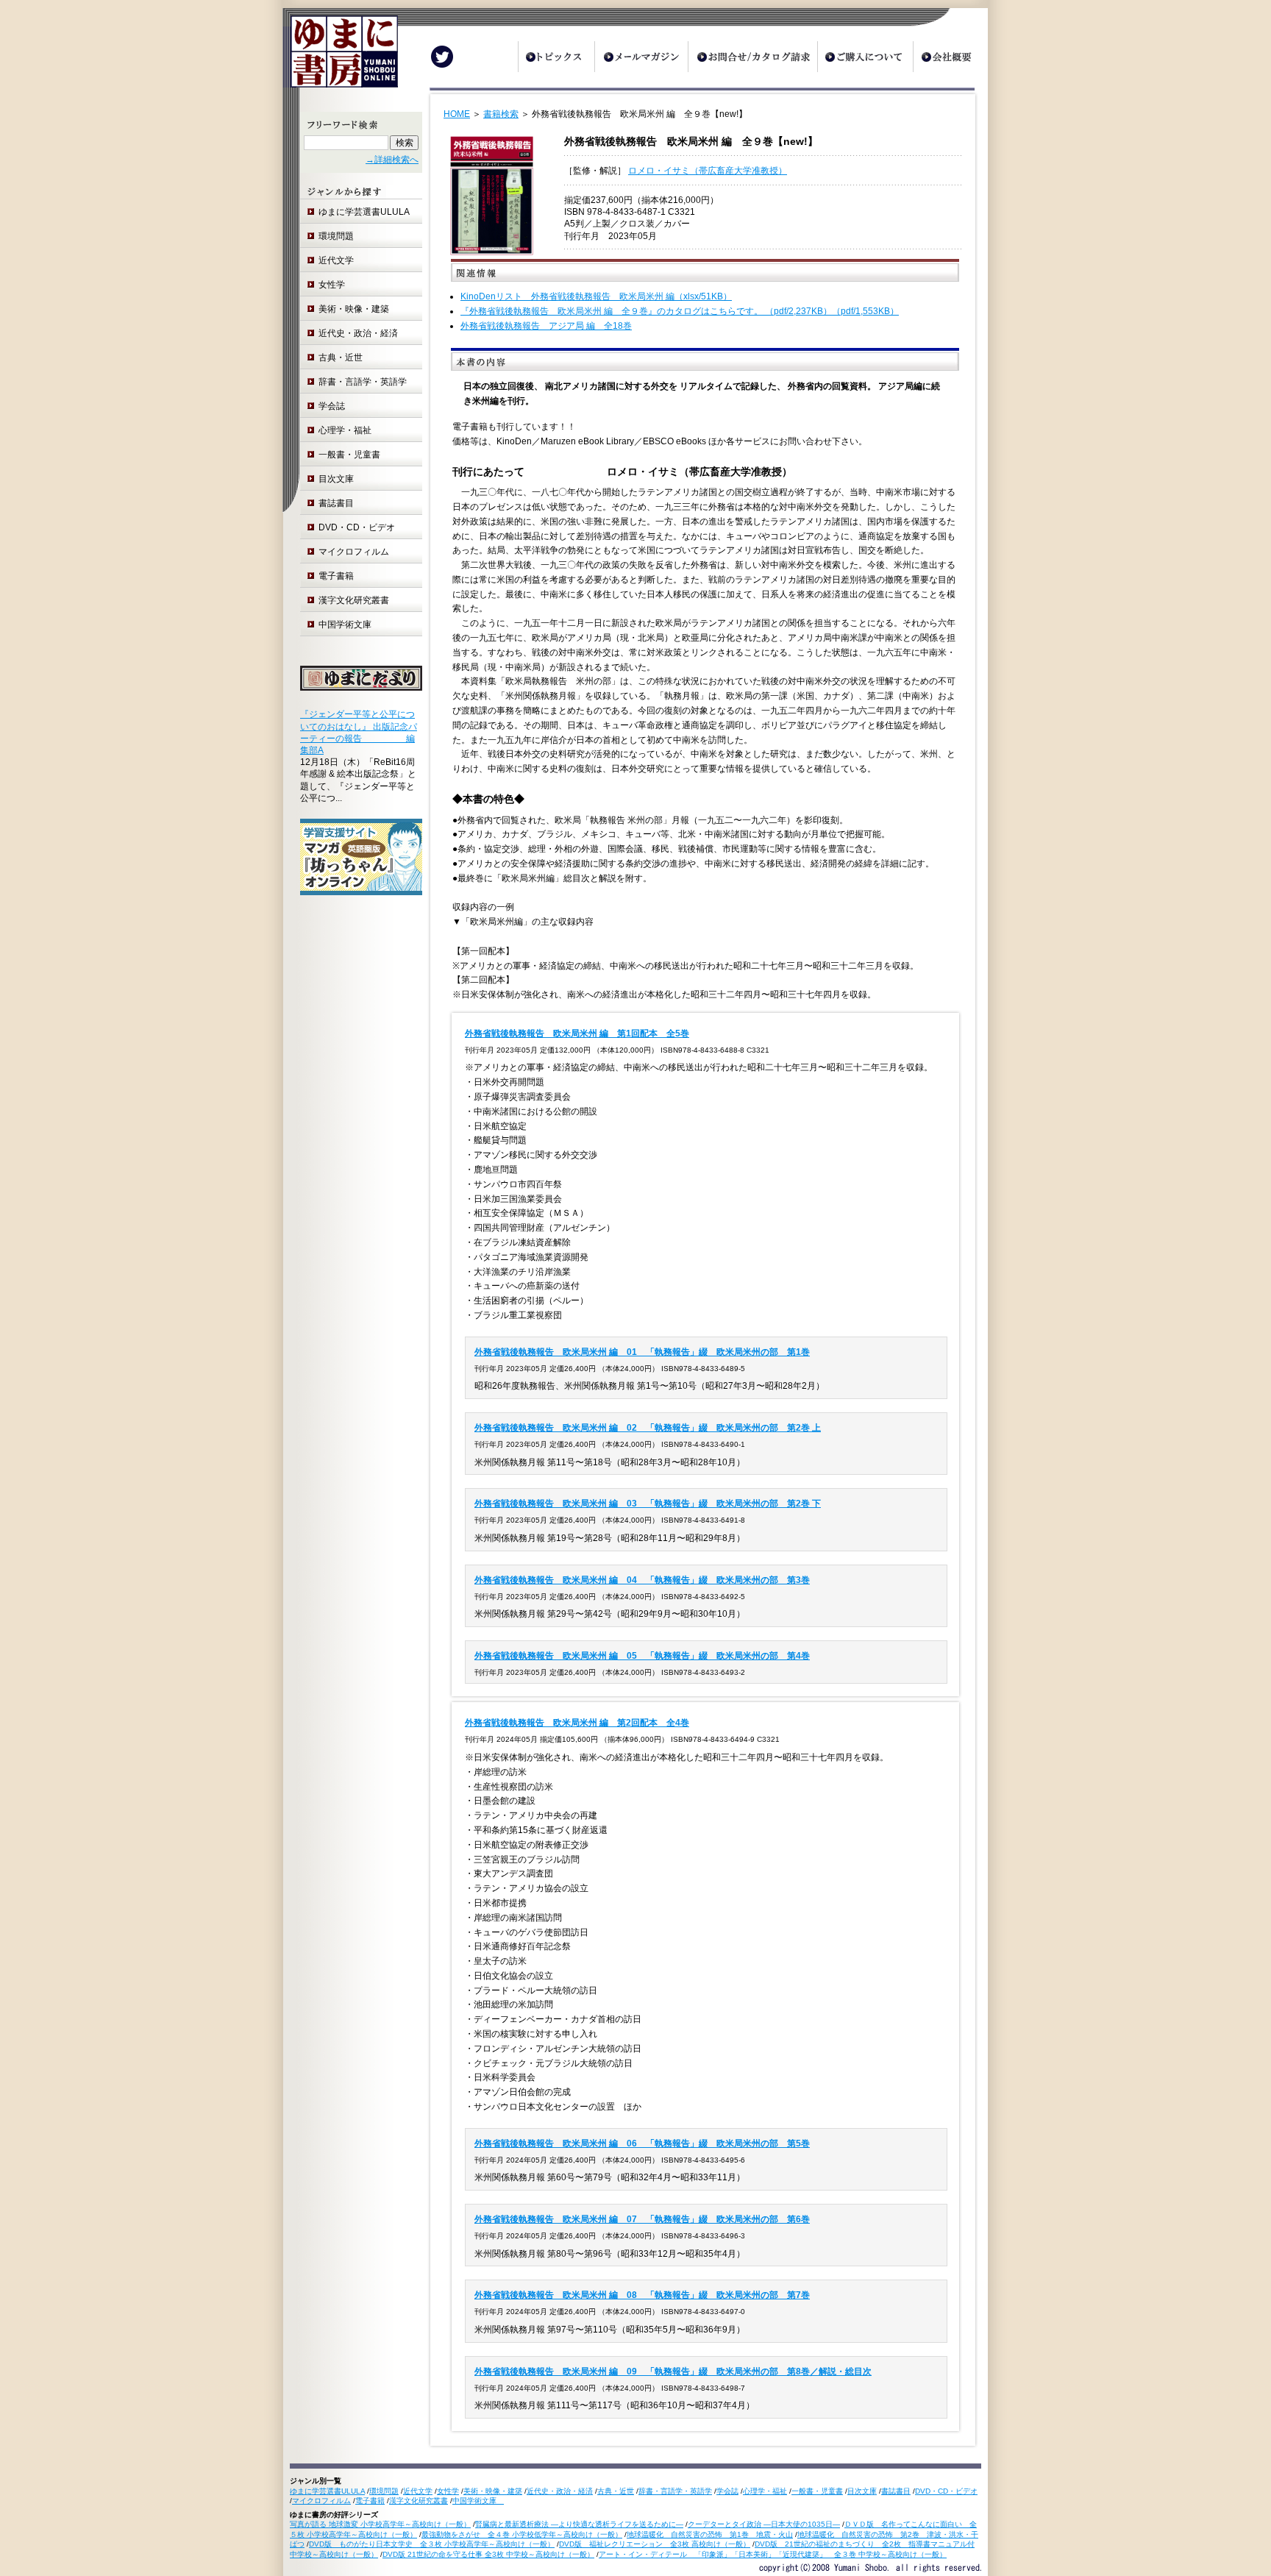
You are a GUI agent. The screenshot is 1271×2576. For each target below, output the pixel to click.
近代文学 (336, 260)
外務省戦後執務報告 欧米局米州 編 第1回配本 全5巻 (577, 1033)
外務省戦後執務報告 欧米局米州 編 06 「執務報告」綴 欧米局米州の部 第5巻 (642, 2143)
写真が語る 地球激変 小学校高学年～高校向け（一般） (380, 2524)
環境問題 (336, 236)
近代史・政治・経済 (358, 333)
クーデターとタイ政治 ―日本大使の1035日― (764, 2524)
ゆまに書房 (340, 57)
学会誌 (332, 406)
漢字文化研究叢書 (354, 600)
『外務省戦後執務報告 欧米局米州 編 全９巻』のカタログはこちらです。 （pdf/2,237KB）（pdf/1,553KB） (680, 311)
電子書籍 (336, 576)
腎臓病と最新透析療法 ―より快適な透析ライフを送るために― (579, 2524)
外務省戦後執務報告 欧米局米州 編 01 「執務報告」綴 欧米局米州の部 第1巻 (642, 1352)
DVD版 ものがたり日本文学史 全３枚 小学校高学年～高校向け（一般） (432, 2544)
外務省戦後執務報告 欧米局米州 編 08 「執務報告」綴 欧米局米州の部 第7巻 (642, 2295)
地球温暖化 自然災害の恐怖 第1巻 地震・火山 (710, 2534)
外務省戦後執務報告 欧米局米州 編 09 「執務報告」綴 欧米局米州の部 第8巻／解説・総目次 (673, 2372)
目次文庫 (336, 479)
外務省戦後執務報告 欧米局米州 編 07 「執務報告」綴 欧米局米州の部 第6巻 (642, 2219)
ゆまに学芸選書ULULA (364, 212)
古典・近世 (341, 357)
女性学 (332, 285)
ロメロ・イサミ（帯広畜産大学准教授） (708, 171)
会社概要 (950, 57)
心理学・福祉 (345, 430)
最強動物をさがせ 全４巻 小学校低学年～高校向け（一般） (522, 2534)
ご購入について (865, 57)
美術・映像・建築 (354, 309)
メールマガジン (641, 57)
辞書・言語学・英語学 (363, 382)
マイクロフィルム (354, 552)
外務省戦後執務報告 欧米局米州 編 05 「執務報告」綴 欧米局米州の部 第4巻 (642, 1656)
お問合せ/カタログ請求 (752, 57)
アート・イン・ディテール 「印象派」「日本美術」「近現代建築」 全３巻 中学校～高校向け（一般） (773, 2554)
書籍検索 (501, 114)
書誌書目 (336, 503)
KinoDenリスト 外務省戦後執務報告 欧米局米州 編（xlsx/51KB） (596, 296)
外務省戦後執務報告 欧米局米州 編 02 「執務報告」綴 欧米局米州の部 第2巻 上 (648, 1428)
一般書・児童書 (349, 455)
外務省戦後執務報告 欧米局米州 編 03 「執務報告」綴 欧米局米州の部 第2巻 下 (648, 1504)
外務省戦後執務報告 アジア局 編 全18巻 (546, 326)
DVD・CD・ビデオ (357, 527)
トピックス (556, 57)
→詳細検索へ (392, 160)
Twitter (442, 57)
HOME (457, 114)
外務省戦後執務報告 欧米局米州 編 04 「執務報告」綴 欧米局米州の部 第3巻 (642, 1580)
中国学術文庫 (349, 625)
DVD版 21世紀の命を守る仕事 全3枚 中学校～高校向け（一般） (488, 2554)
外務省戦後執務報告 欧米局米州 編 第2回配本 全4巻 (577, 1723)
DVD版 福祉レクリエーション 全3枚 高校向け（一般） (655, 2544)
